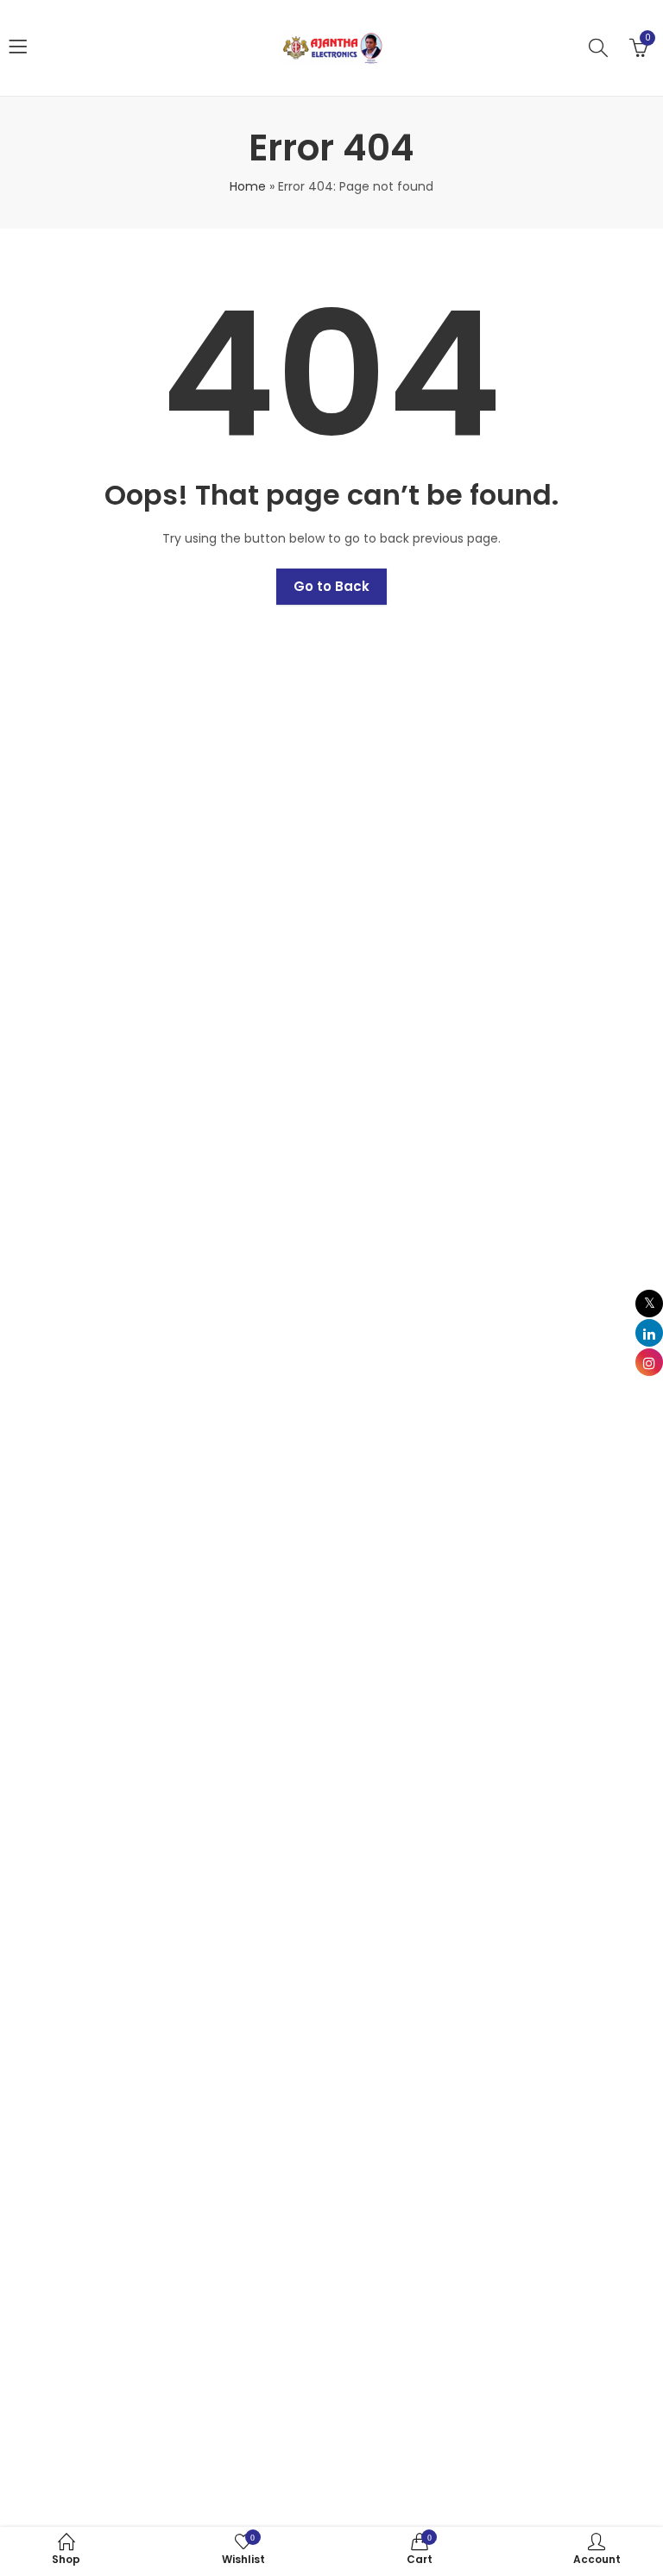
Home (248, 186)
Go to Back (331, 586)
